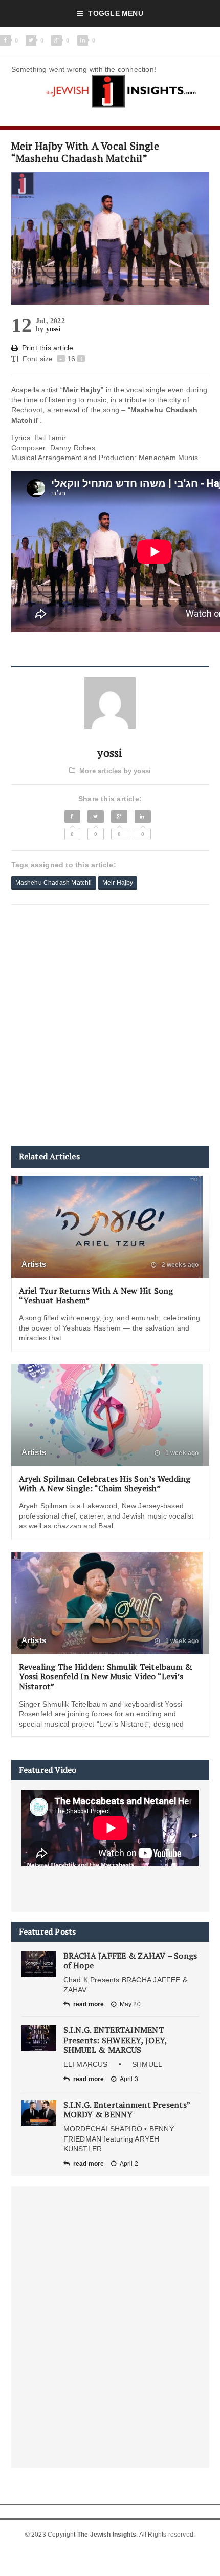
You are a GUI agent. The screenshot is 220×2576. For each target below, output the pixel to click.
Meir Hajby (118, 883)
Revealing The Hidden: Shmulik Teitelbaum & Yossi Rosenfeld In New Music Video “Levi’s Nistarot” (106, 1676)
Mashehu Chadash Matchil (54, 883)
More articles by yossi (115, 771)
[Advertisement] (110, 1025)
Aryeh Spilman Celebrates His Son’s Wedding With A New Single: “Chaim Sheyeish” (105, 1483)
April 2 (129, 2164)
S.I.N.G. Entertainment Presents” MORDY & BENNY (127, 2110)
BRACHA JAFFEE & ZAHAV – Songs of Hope (130, 1960)
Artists (34, 1264)
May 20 (130, 2004)
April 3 (129, 2079)
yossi (53, 329)
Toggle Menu (115, 13)
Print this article (48, 348)
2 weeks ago (179, 1265)
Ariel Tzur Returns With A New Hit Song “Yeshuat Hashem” (96, 1295)
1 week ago (181, 1453)
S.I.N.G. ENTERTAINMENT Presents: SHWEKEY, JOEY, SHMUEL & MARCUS (115, 2040)
